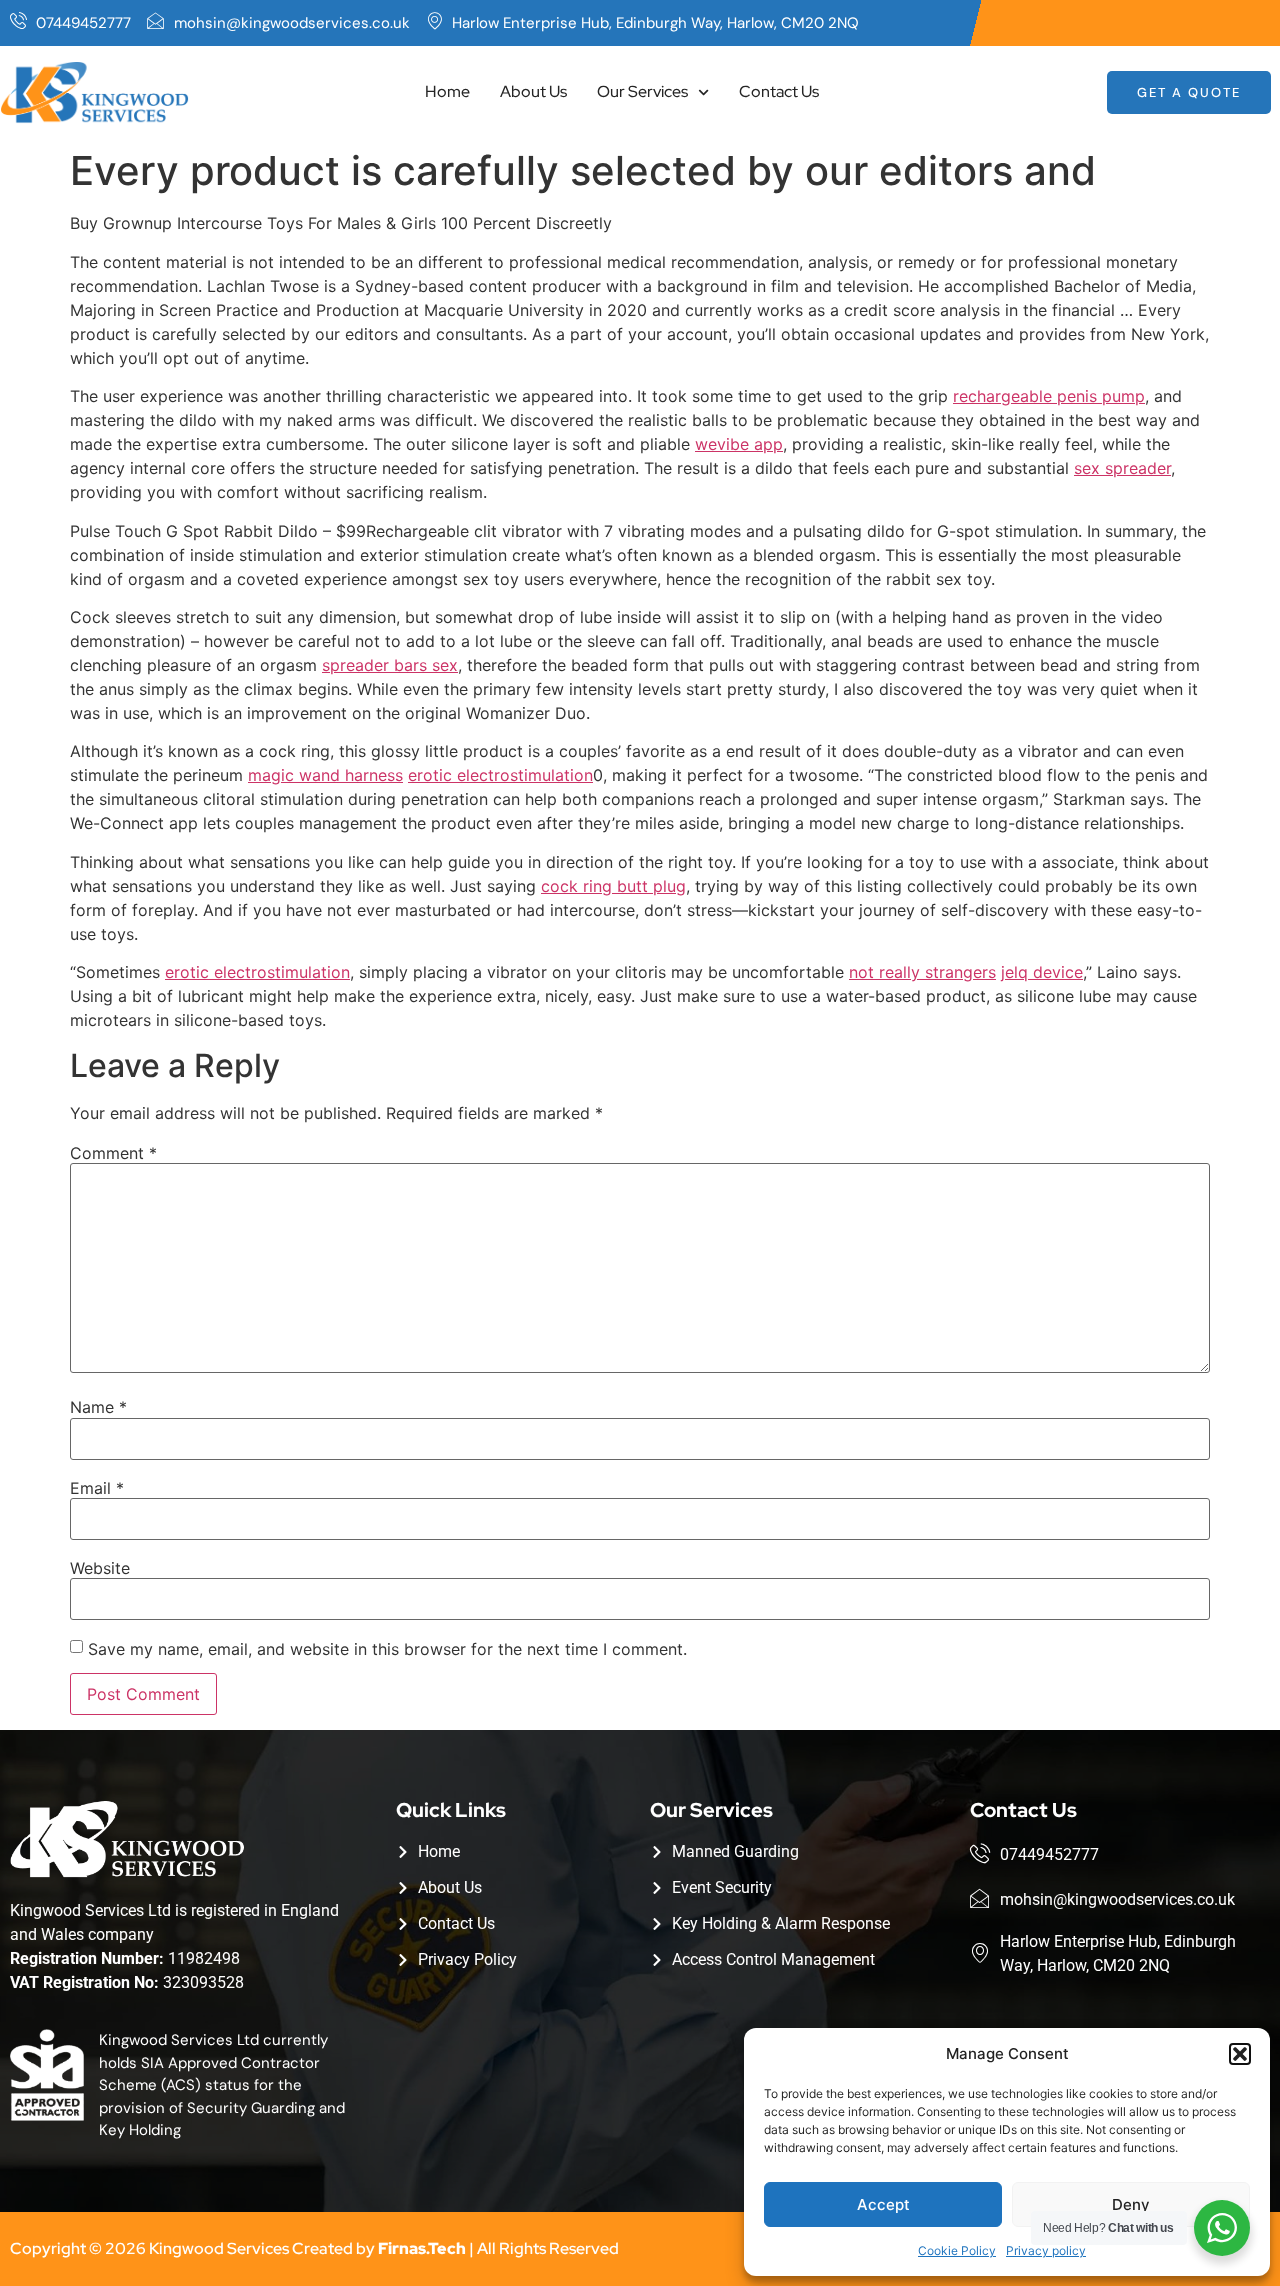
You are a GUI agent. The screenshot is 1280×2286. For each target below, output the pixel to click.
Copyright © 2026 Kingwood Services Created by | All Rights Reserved (314, 2248)
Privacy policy (1046, 2250)
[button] (1240, 2054)
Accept (883, 2204)
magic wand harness (325, 775)
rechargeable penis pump (1049, 396)
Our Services (642, 91)
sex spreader (1122, 468)
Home (447, 91)
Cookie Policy (957, 2250)
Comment (113, 1153)
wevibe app (739, 444)
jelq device (1042, 972)
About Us (533, 91)
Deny (1131, 2204)
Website (100, 1568)
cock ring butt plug (613, 886)
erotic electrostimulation (500, 775)
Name (98, 1407)
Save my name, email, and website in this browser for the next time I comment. (387, 1649)
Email (97, 1488)
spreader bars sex (390, 665)
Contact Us (779, 91)
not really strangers (922, 972)
